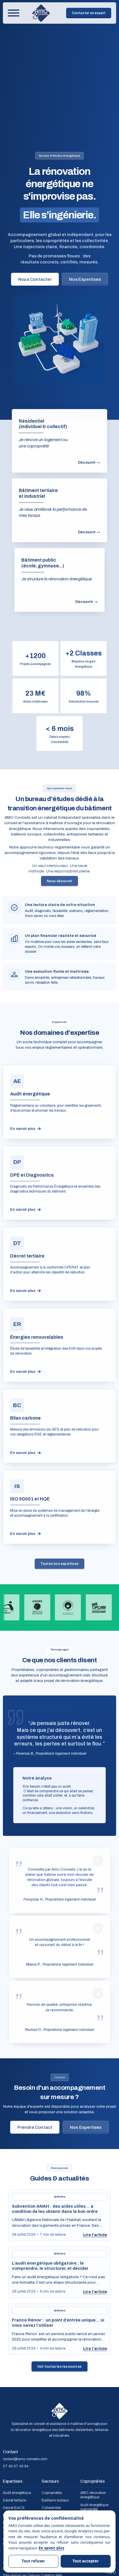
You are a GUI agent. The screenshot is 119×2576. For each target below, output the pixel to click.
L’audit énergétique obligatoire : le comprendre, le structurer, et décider (50, 2266)
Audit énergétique (17, 2493)
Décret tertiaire (14, 2501)
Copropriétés (52, 2493)
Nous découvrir (60, 881)
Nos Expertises (85, 279)
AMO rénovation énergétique (93, 2495)
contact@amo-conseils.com (25, 2459)
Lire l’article (95, 2235)
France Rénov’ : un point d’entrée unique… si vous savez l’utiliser (58, 2323)
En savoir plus (51, 2548)
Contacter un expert (89, 13)
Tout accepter (86, 2561)
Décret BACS (14, 2508)
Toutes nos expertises (59, 1564)
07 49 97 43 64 (16, 2466)
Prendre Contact (35, 2127)
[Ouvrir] (14, 13)
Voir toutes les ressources (59, 2367)
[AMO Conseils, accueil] (41, 13)
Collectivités (51, 2508)
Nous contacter (35, 279)
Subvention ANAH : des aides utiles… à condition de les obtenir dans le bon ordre (55, 2209)
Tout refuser (33, 2561)
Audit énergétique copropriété (94, 2507)
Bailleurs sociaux (55, 2501)
